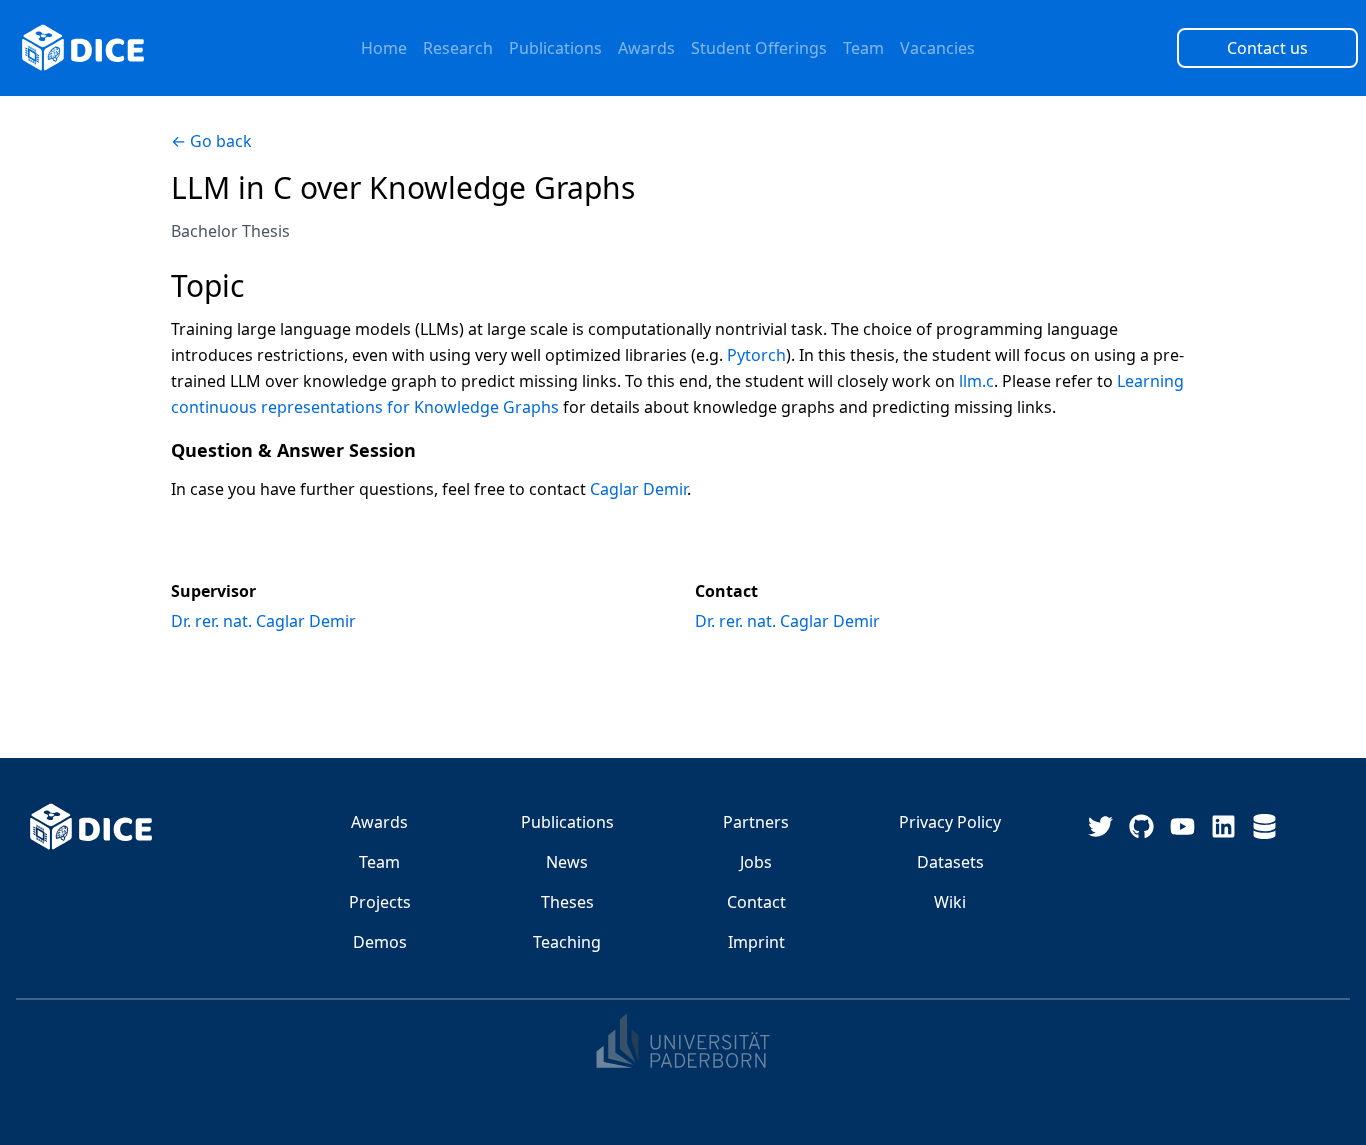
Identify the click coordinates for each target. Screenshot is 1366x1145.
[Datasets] (1264, 826)
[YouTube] (1182, 826)
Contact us (1267, 48)
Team (863, 48)
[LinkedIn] (1223, 826)
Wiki (950, 902)
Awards (646, 48)
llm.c (976, 381)
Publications (555, 48)
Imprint (756, 942)
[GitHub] (1141, 826)
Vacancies (937, 48)
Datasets (950, 862)
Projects (380, 902)
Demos (380, 942)
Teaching (567, 942)
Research (458, 48)
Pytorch (756, 355)
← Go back (211, 141)
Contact (756, 902)
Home (384, 48)
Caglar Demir (638, 489)
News (567, 862)
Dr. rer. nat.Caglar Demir (263, 621)
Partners (756, 822)
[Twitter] (1100, 826)
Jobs (756, 862)
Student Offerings (759, 48)
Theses (567, 902)
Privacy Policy (950, 822)
